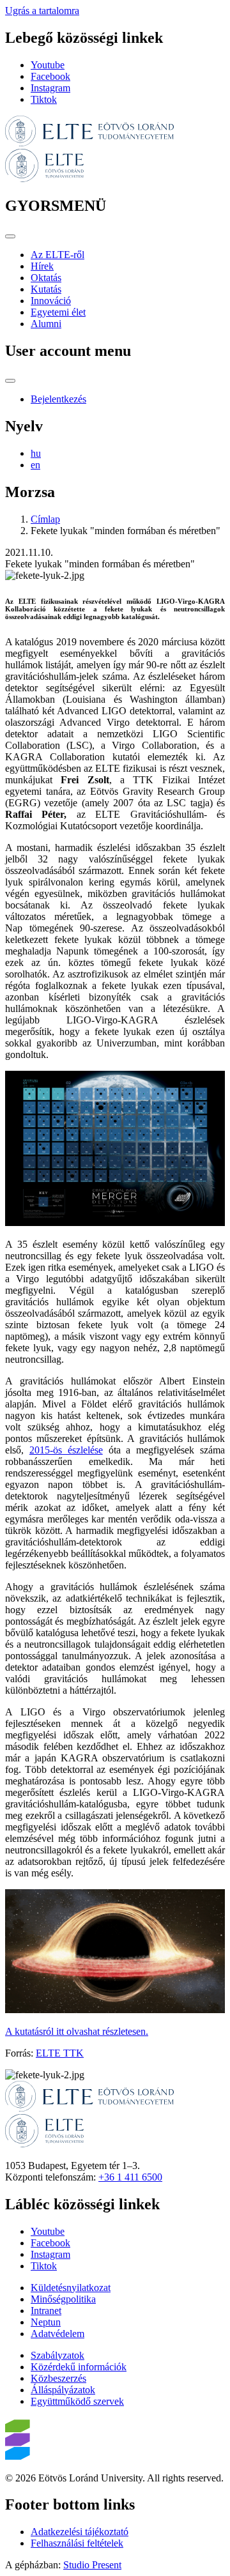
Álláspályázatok (63, 2390)
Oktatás (46, 278)
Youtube (48, 65)
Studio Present (92, 2565)
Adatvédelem (57, 2334)
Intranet (46, 2311)
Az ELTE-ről (57, 255)
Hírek (42, 266)
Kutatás (46, 289)
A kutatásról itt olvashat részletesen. (77, 2031)
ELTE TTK (60, 2053)
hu (36, 453)
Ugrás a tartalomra (42, 11)
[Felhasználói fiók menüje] (10, 381)
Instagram (50, 88)
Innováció (51, 301)
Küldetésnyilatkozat (71, 2288)
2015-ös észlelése (66, 1450)
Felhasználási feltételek (77, 2543)
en (35, 465)
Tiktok (44, 99)
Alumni (46, 324)
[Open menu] (10, 236)
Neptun (46, 2322)
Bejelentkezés (58, 399)
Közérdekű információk (79, 2367)
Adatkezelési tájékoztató (80, 2532)
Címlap (45, 519)
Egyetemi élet (58, 312)
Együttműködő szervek (77, 2401)
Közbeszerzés (58, 2378)
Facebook (50, 76)
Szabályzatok (57, 2355)
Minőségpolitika (63, 2299)
